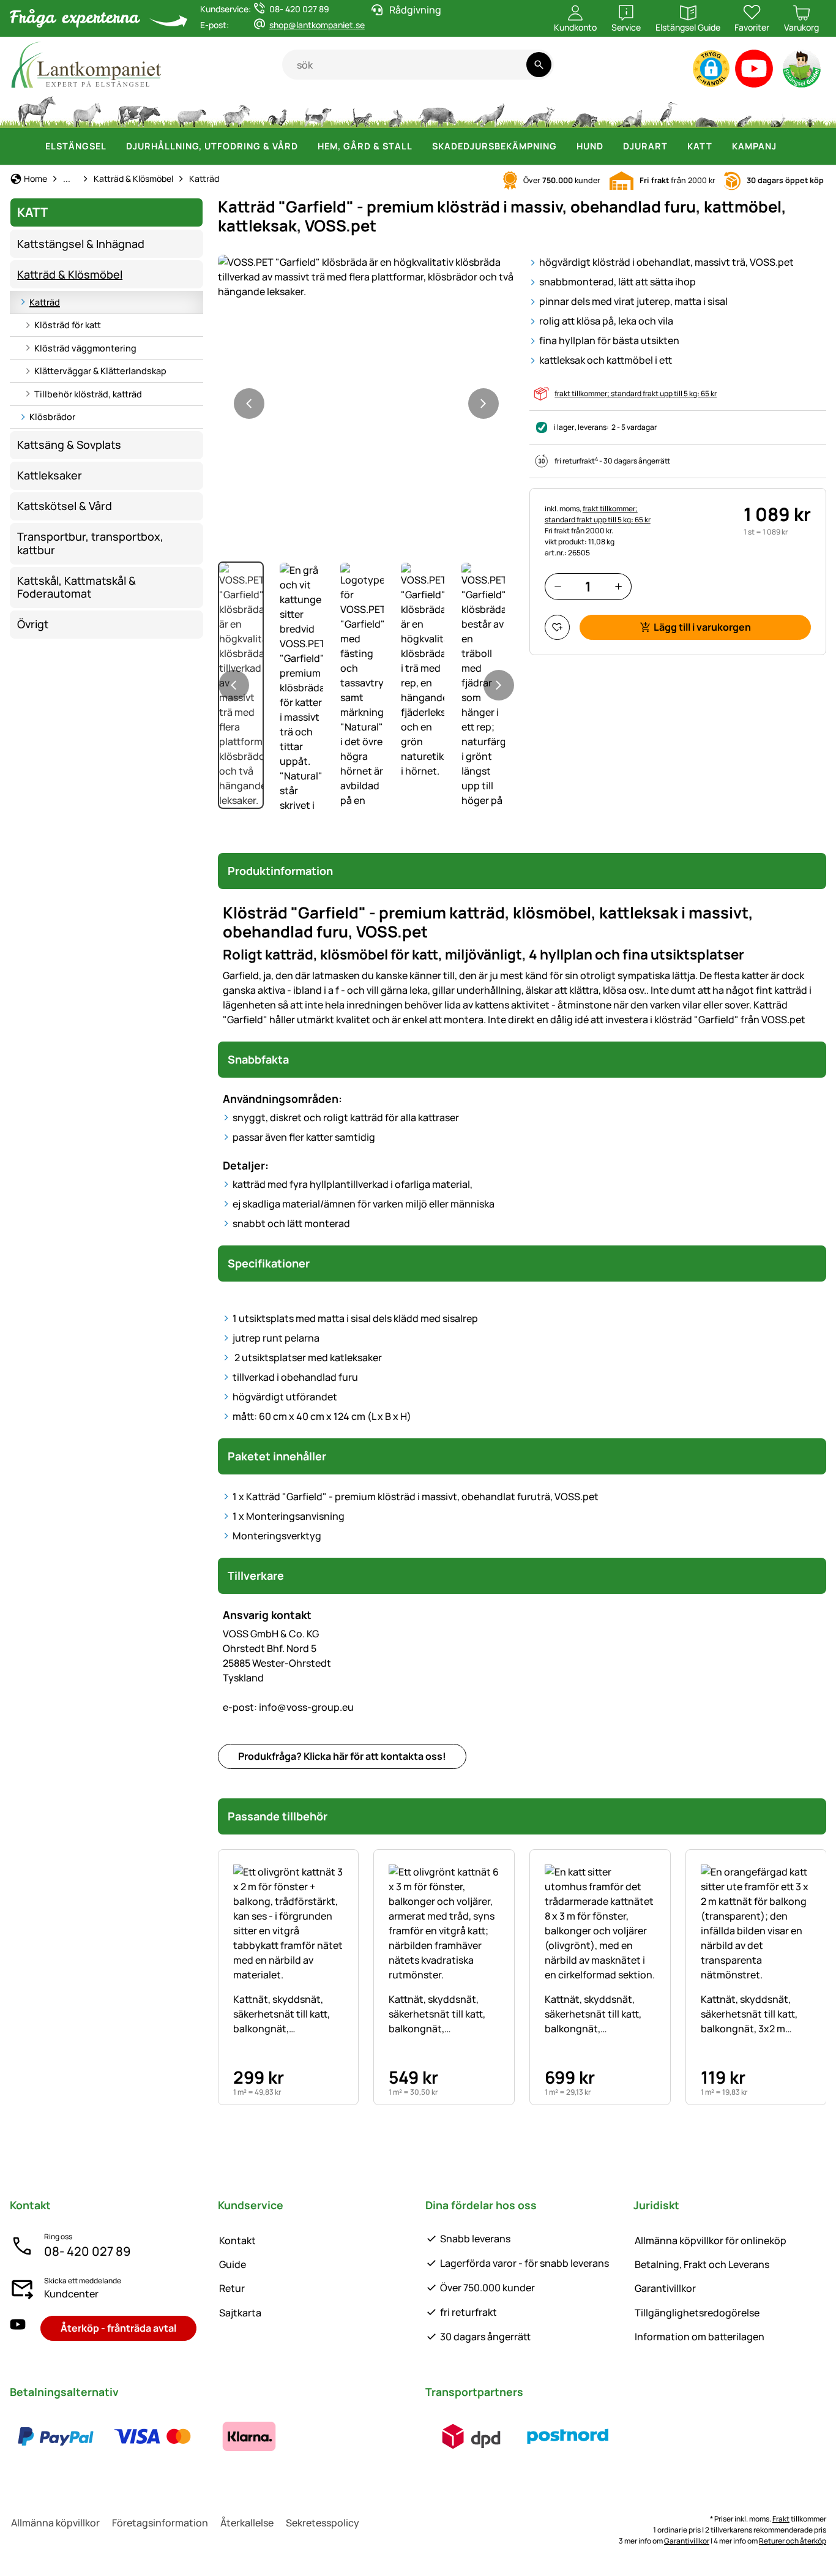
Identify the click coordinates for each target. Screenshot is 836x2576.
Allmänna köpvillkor (55, 2523)
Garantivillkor (665, 2288)
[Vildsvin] (438, 110)
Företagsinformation (160, 2523)
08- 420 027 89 (87, 2251)
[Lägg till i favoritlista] (557, 627)
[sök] (539, 65)
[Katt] (360, 110)
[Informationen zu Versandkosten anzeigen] (520, 2436)
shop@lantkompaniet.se (317, 25)
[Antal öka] (618, 586)
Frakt (781, 2519)
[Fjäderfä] (277, 110)
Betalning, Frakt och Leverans (702, 2264)
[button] (711, 69)
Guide (233, 2264)
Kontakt (237, 2240)
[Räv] (538, 110)
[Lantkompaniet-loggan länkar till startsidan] (146, 65)
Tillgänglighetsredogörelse (697, 2313)
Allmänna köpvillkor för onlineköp (711, 2240)
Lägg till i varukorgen (702, 627)
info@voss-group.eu (288, 1707)
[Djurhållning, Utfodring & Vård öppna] (305, 146)
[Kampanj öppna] (784, 146)
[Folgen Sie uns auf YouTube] (18, 2328)
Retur (232, 2288)
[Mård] (629, 110)
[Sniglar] (778, 110)
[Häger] (669, 110)
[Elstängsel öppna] (114, 146)
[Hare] (395, 110)
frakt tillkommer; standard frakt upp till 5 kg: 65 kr (636, 393)
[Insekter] (810, 110)
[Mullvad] (706, 110)
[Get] (237, 110)
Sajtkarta (240, 2313)
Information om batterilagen (700, 2337)
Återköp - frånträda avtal (118, 2328)
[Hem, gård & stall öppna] (420, 146)
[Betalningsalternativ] (152, 2436)
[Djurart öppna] (675, 146)
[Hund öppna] (611, 146)
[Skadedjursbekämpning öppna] (564, 146)
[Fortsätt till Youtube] (754, 71)
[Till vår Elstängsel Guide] (803, 71)
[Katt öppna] (720, 146)
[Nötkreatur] (139, 110)
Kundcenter (71, 2294)
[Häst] (37, 110)
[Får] (192, 110)
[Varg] (489, 110)
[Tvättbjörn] (584, 110)
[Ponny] (86, 110)
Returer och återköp (793, 2541)
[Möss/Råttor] (744, 110)
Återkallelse (247, 2523)
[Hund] (318, 110)
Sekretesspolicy (323, 2523)
